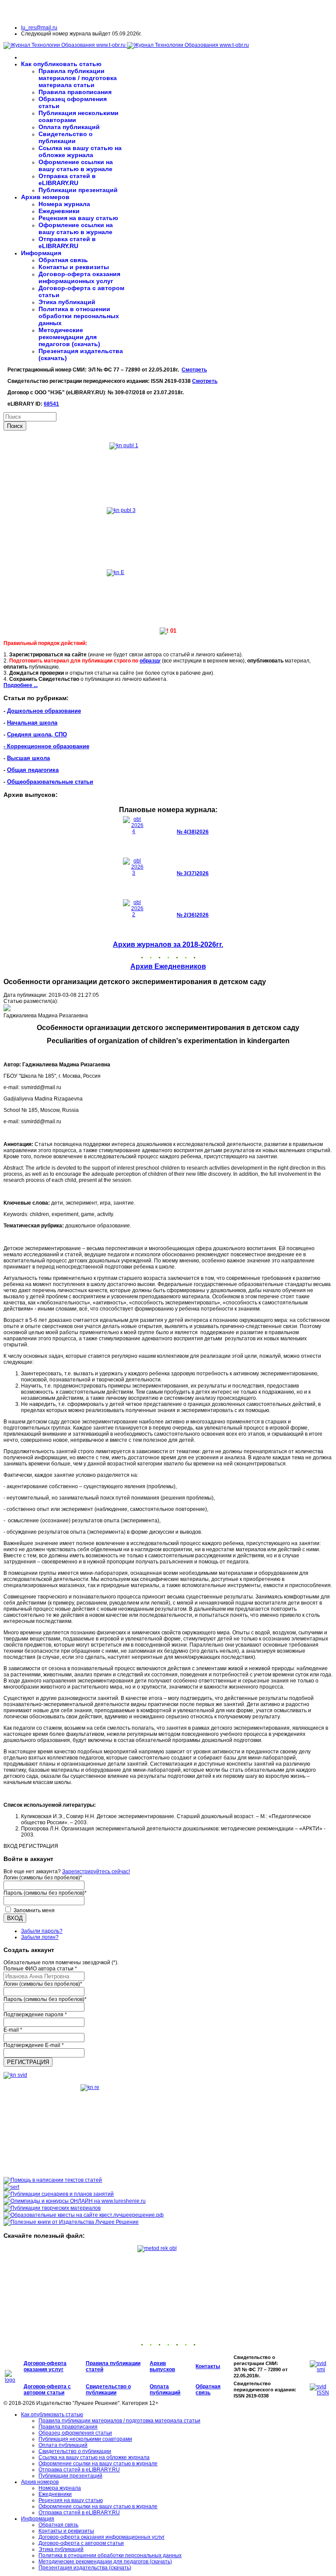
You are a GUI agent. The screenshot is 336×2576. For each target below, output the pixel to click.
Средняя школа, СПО (37, 734)
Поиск (15, 426)
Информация (41, 253)
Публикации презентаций (78, 190)
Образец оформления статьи (75, 2433)
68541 (51, 404)
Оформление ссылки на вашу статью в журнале (76, 165)
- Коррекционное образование (46, 746)
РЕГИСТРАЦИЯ (28, 2062)
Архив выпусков (162, 2366)
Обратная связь (63, 260)
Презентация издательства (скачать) (85, 2568)
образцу (150, 661)
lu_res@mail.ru (39, 28)
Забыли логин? (40, 1937)
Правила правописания (75, 92)
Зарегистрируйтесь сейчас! (96, 1872)
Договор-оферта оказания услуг (45, 2366)
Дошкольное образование (44, 711)
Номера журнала (64, 204)
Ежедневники (59, 211)
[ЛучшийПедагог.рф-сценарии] (59, 2194)
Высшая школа (28, 758)
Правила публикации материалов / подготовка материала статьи (78, 78)
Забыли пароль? (42, 1931)
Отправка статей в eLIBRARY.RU (67, 179)
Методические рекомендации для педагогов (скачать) (69, 337)
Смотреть (194, 370)
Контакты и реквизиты (74, 267)
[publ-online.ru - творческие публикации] (52, 2208)
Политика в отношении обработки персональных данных (79, 316)
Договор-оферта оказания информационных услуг (79, 277)
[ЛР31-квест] (84, 2215)
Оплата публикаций (69, 127)
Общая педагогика (33, 770)
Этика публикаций (67, 302)
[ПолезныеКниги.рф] (71, 2222)
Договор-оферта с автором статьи (47, 2390)
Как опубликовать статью (61, 64)
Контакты (208, 2366)
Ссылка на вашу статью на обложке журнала (80, 151)
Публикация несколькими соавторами (85, 2439)
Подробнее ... (21, 685)
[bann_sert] (11, 2187)
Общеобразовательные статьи (50, 782)
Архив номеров (45, 197)
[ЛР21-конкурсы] (75, 2201)
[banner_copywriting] (53, 2180)
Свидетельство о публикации (66, 137)
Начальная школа (32, 723)
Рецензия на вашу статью (78, 218)
